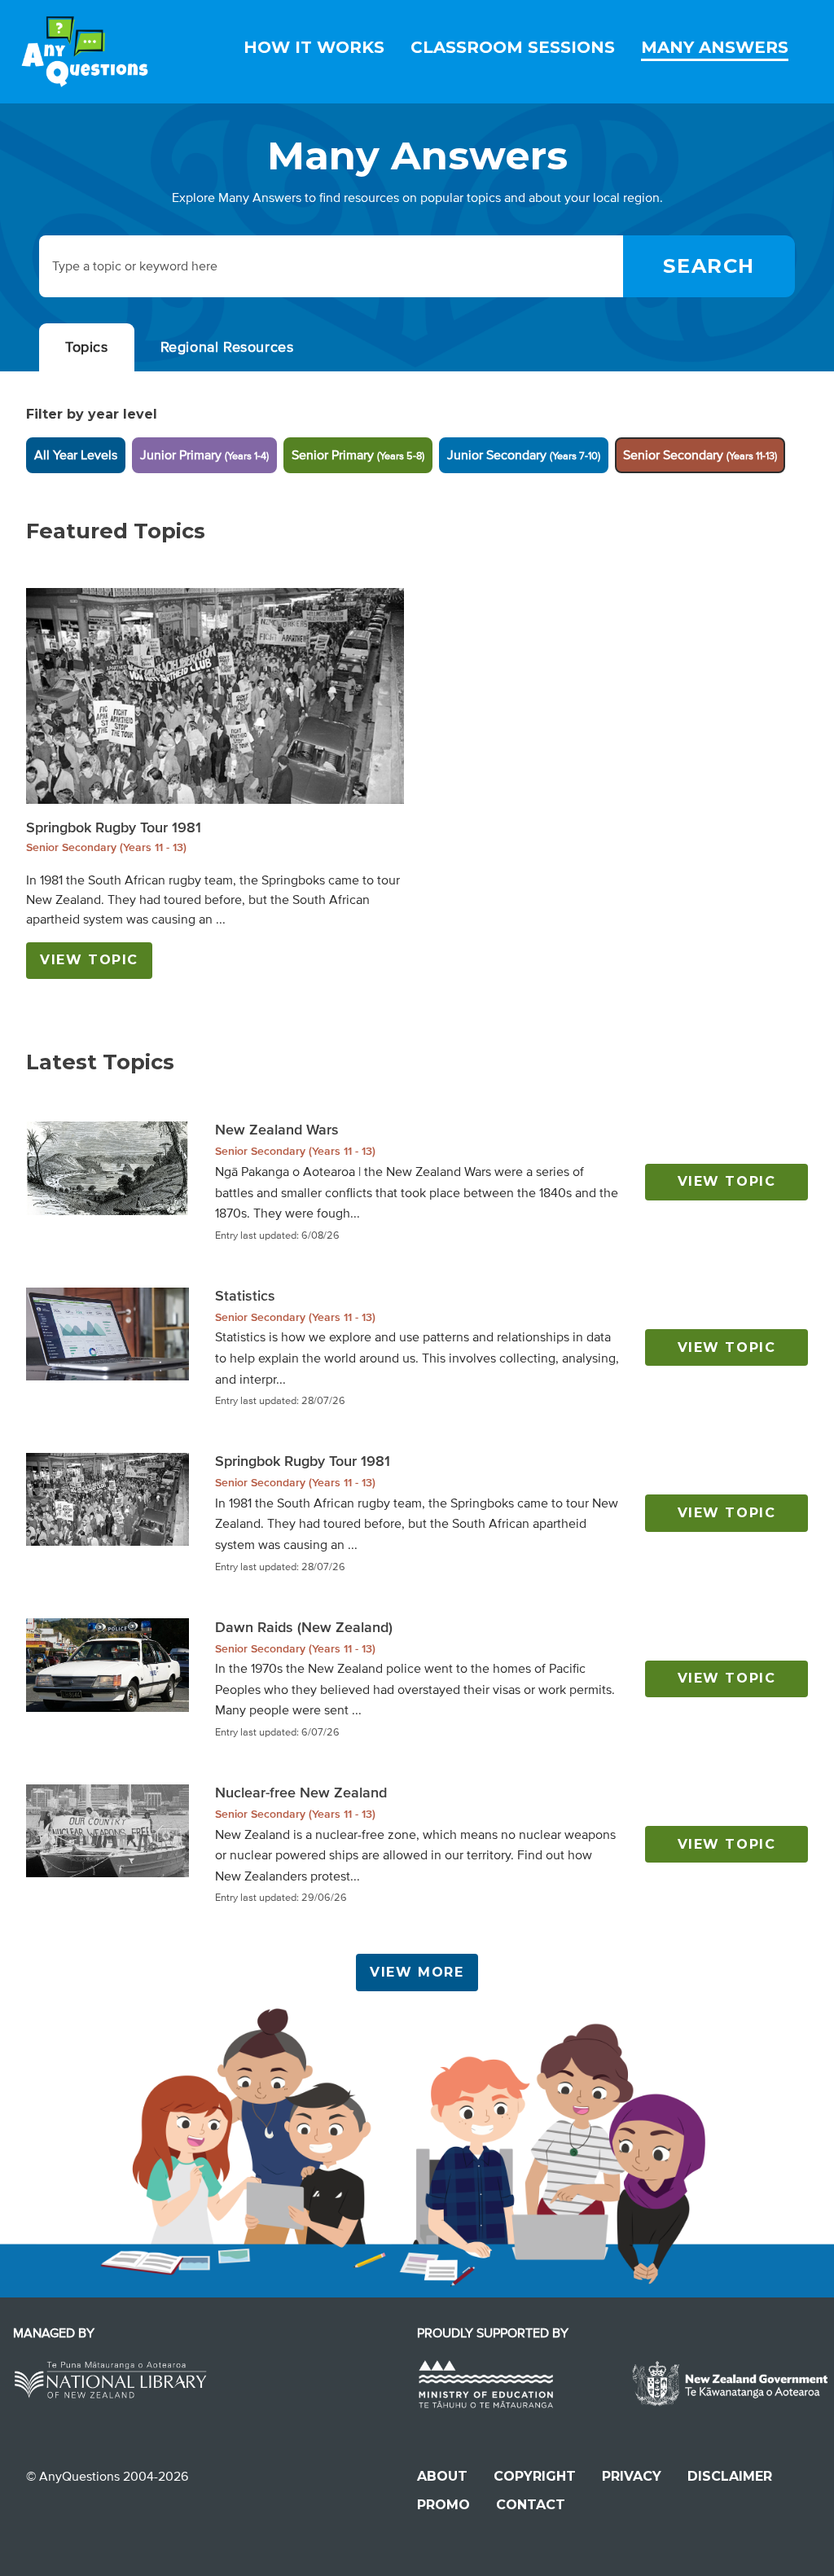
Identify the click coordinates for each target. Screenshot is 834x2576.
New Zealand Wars (277, 1130)
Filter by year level (92, 414)
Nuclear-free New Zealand (301, 1793)
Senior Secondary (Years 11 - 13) (106, 847)
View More (417, 1972)
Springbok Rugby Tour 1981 (114, 827)
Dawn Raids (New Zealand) (304, 1627)
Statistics (245, 1296)
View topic (727, 1181)
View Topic (89, 960)
